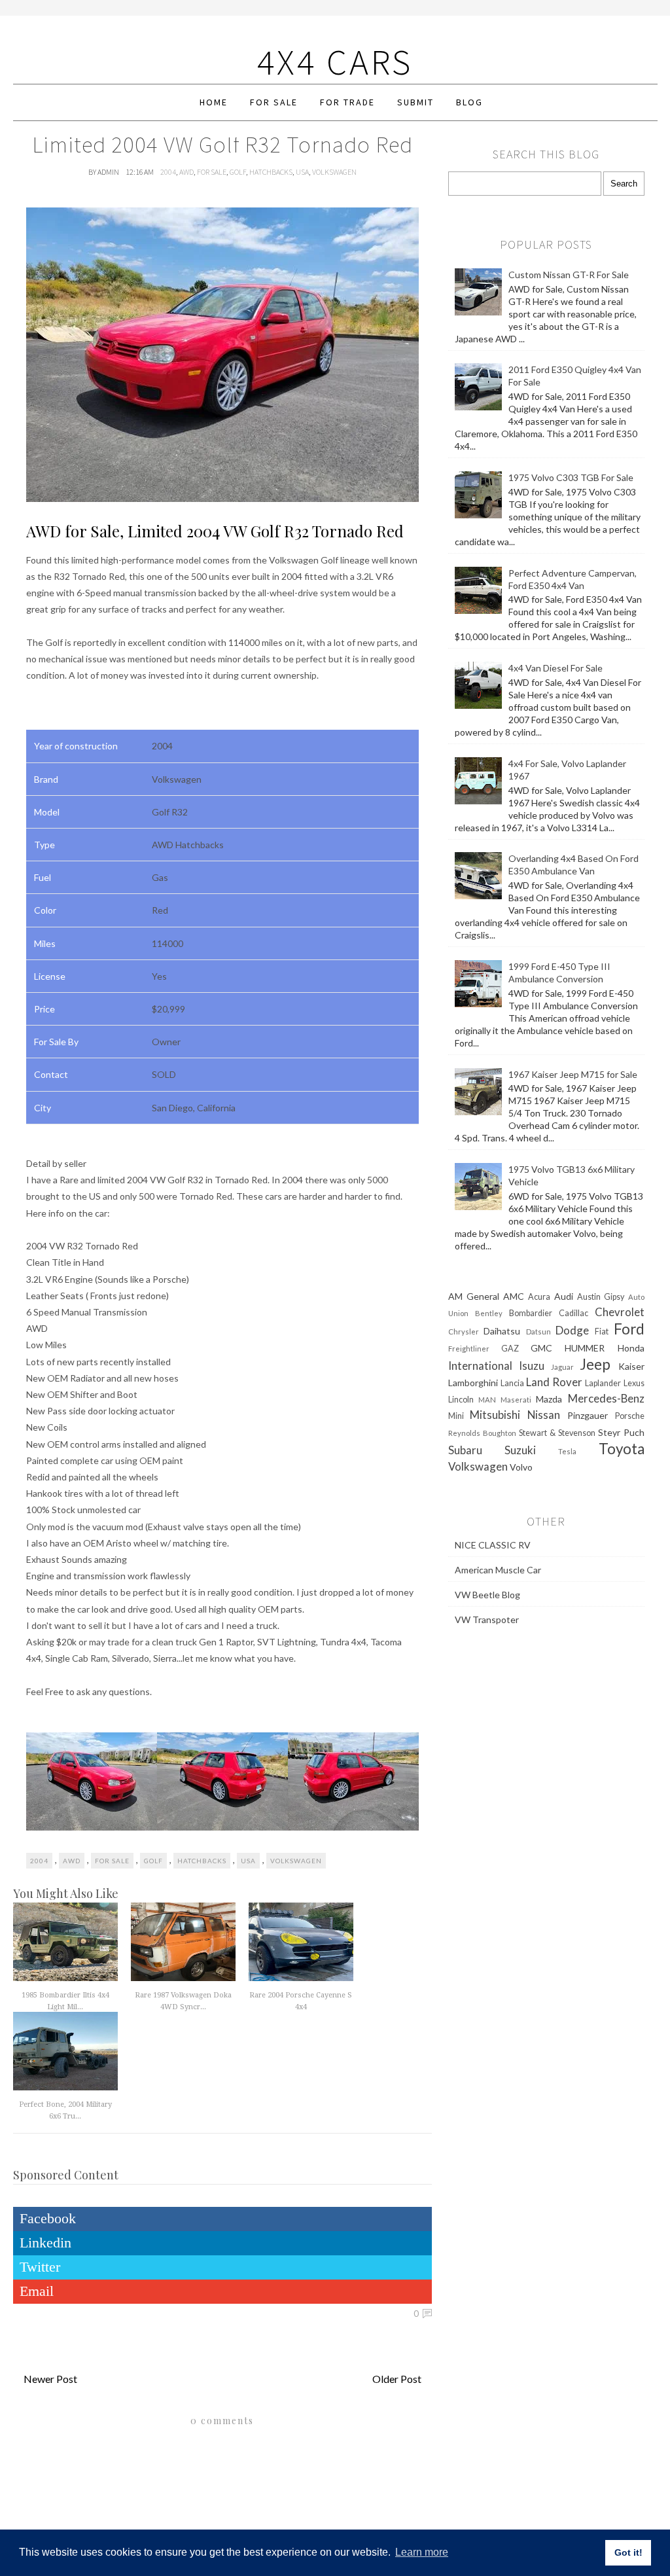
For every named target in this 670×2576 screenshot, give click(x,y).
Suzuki (520, 1450)
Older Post (397, 2379)
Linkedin (45, 2243)
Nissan (544, 1415)
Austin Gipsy (601, 1297)
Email (37, 2291)
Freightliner (469, 1349)
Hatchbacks (271, 172)
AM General (474, 1296)
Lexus (634, 1383)
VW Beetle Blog (487, 1595)
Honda (631, 1348)
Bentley (489, 1313)
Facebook (48, 2218)
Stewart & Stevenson (557, 1433)
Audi (564, 1296)
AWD (186, 172)
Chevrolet (620, 1312)
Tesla (567, 1451)
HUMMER (585, 1348)
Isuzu (532, 1366)
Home (214, 102)
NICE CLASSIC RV (493, 1545)
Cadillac (573, 1313)
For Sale (274, 102)
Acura (539, 1297)
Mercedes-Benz (606, 1398)
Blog (469, 102)
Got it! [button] (628, 2552)
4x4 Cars (335, 62)
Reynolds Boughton (482, 1433)
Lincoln (461, 1400)
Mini (456, 1416)
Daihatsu (502, 1331)
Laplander (603, 1383)
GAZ (510, 1349)
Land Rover (554, 1382)
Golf (238, 172)
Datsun (538, 1332)
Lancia (512, 1383)
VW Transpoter (487, 1619)
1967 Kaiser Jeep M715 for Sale (573, 1074)
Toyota (622, 1449)
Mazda (549, 1399)
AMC (514, 1296)
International (480, 1366)
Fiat (602, 1332)
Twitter (40, 2267)
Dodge (572, 1330)
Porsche (630, 1416)
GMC (541, 1348)
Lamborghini (473, 1383)
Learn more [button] (422, 2552)
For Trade (347, 102)
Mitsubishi (495, 1415)
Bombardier (531, 1313)
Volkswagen (334, 172)
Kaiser (631, 1366)
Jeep (595, 1364)
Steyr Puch (621, 1432)
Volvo (521, 1467)
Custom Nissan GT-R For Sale (569, 275)
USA (302, 172)
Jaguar (562, 1367)
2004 (168, 172)
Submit (415, 102)
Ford (629, 1329)
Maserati (516, 1400)
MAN (487, 1400)
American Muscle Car (498, 1570)
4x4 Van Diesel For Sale (555, 668)
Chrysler (464, 1332)
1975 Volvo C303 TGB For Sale (571, 477)
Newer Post (50, 2379)
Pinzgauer (588, 1415)
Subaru (465, 1450)
